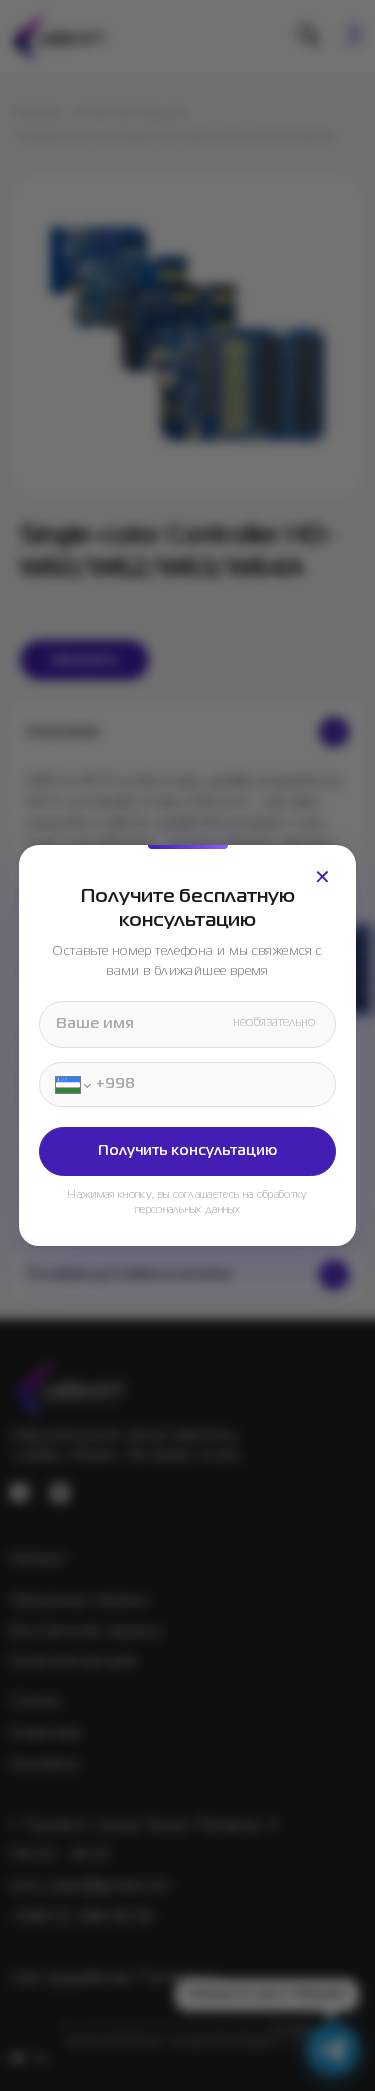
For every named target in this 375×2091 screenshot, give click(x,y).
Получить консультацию (187, 1151)
